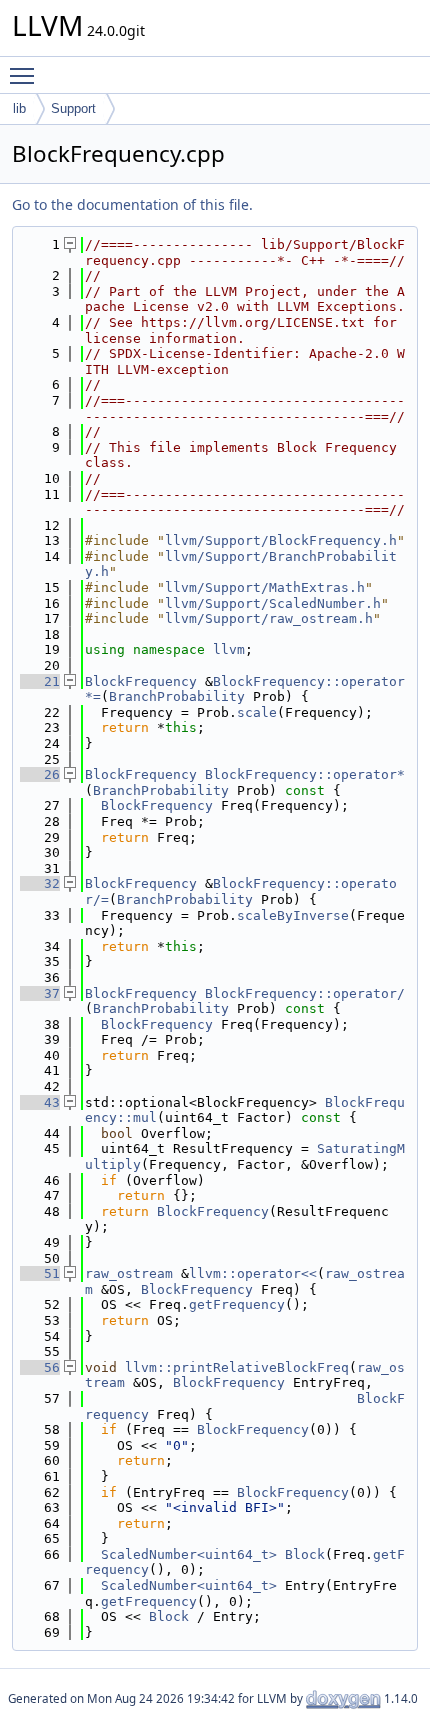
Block (305, 1554)
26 (40, 774)
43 (40, 1102)
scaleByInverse (293, 915)
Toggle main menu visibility (26, 75)
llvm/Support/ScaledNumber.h (273, 603)
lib (19, 108)
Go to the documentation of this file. (132, 204)
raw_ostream (129, 1273)
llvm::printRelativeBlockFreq (237, 1367)
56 (40, 1367)
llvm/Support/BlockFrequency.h (281, 540)
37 (40, 993)
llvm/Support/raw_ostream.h (269, 618)
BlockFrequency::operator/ (305, 993)
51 (40, 1273)
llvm (229, 649)
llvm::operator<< (253, 1273)
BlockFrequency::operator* (305, 774)
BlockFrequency (141, 681)
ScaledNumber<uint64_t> (189, 1554)
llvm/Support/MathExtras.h (265, 587)
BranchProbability (177, 696)
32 (40, 883)
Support (73, 108)
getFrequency (237, 1304)
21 (40, 681)
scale (257, 712)
